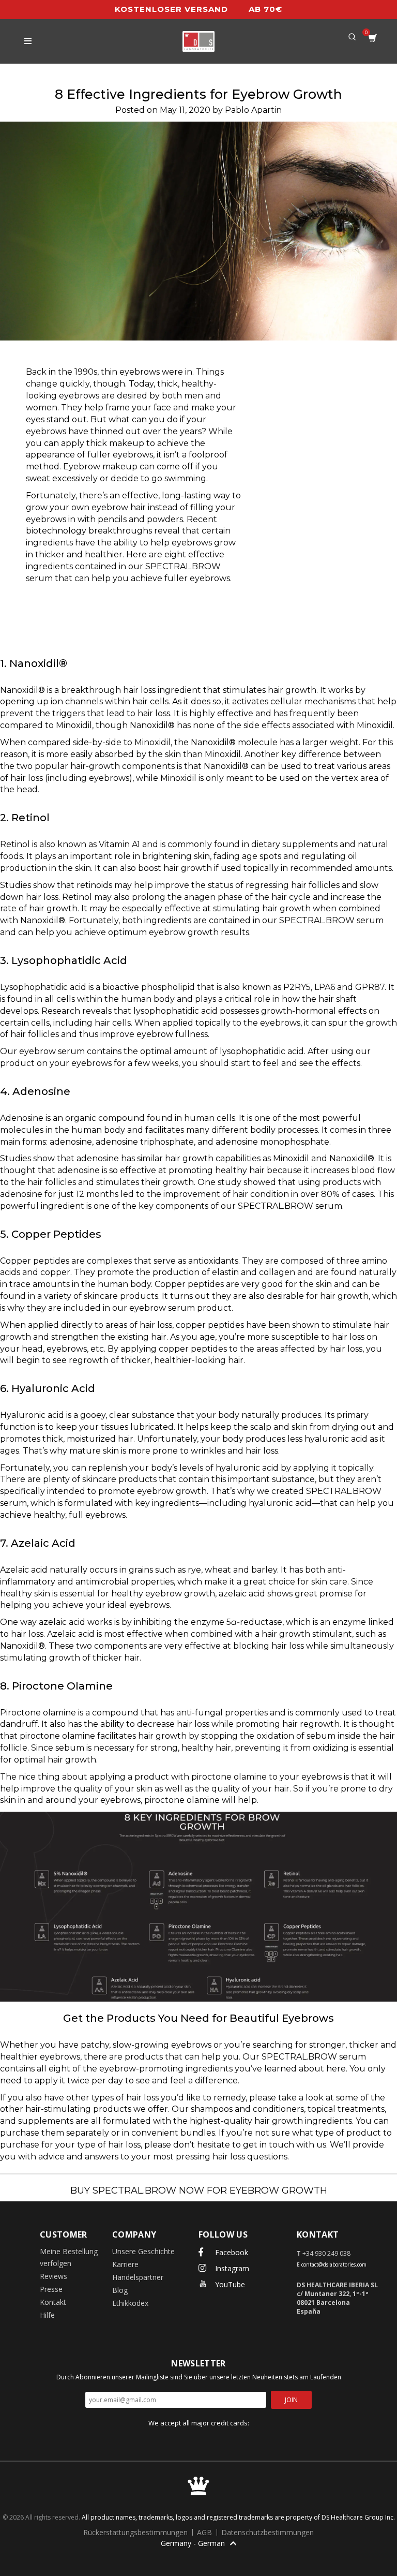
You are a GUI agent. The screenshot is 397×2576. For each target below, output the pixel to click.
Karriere (125, 2264)
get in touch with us (285, 2145)
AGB (205, 2532)
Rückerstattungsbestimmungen (136, 2532)
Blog (120, 2290)
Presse (51, 2289)
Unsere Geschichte (143, 2251)
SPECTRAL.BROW (317, 920)
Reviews (54, 2276)
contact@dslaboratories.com (334, 2264)
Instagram (231, 2268)
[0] (373, 41)
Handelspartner (138, 2277)
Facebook (231, 2252)
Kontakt (53, 2302)
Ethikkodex (130, 2303)
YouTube (229, 2284)
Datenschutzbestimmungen (268, 2532)
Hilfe (47, 2315)
